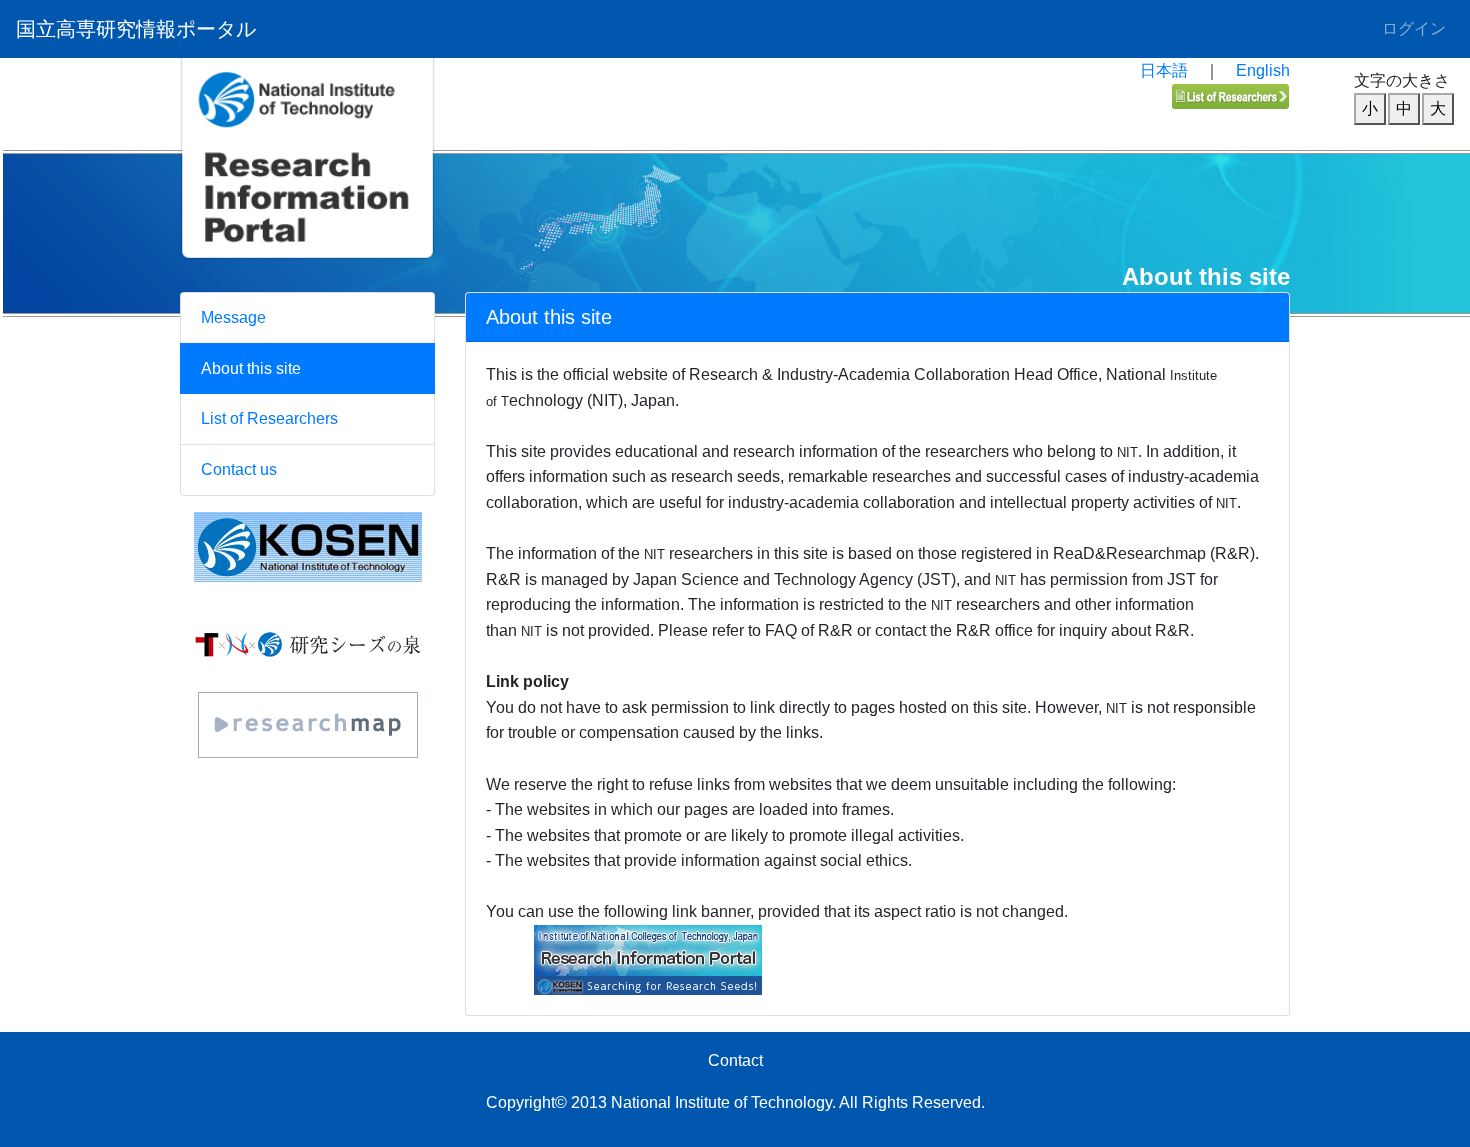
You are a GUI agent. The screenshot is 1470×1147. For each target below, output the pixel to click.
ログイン (1414, 28)
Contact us (239, 469)
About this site (251, 368)
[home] (307, 203)
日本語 (1164, 70)
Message (233, 317)
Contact (735, 1060)
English (1263, 70)
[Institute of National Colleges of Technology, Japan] (307, 547)
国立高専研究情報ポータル (136, 29)
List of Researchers (269, 418)
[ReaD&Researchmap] (307, 725)
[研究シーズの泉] (308, 643)
